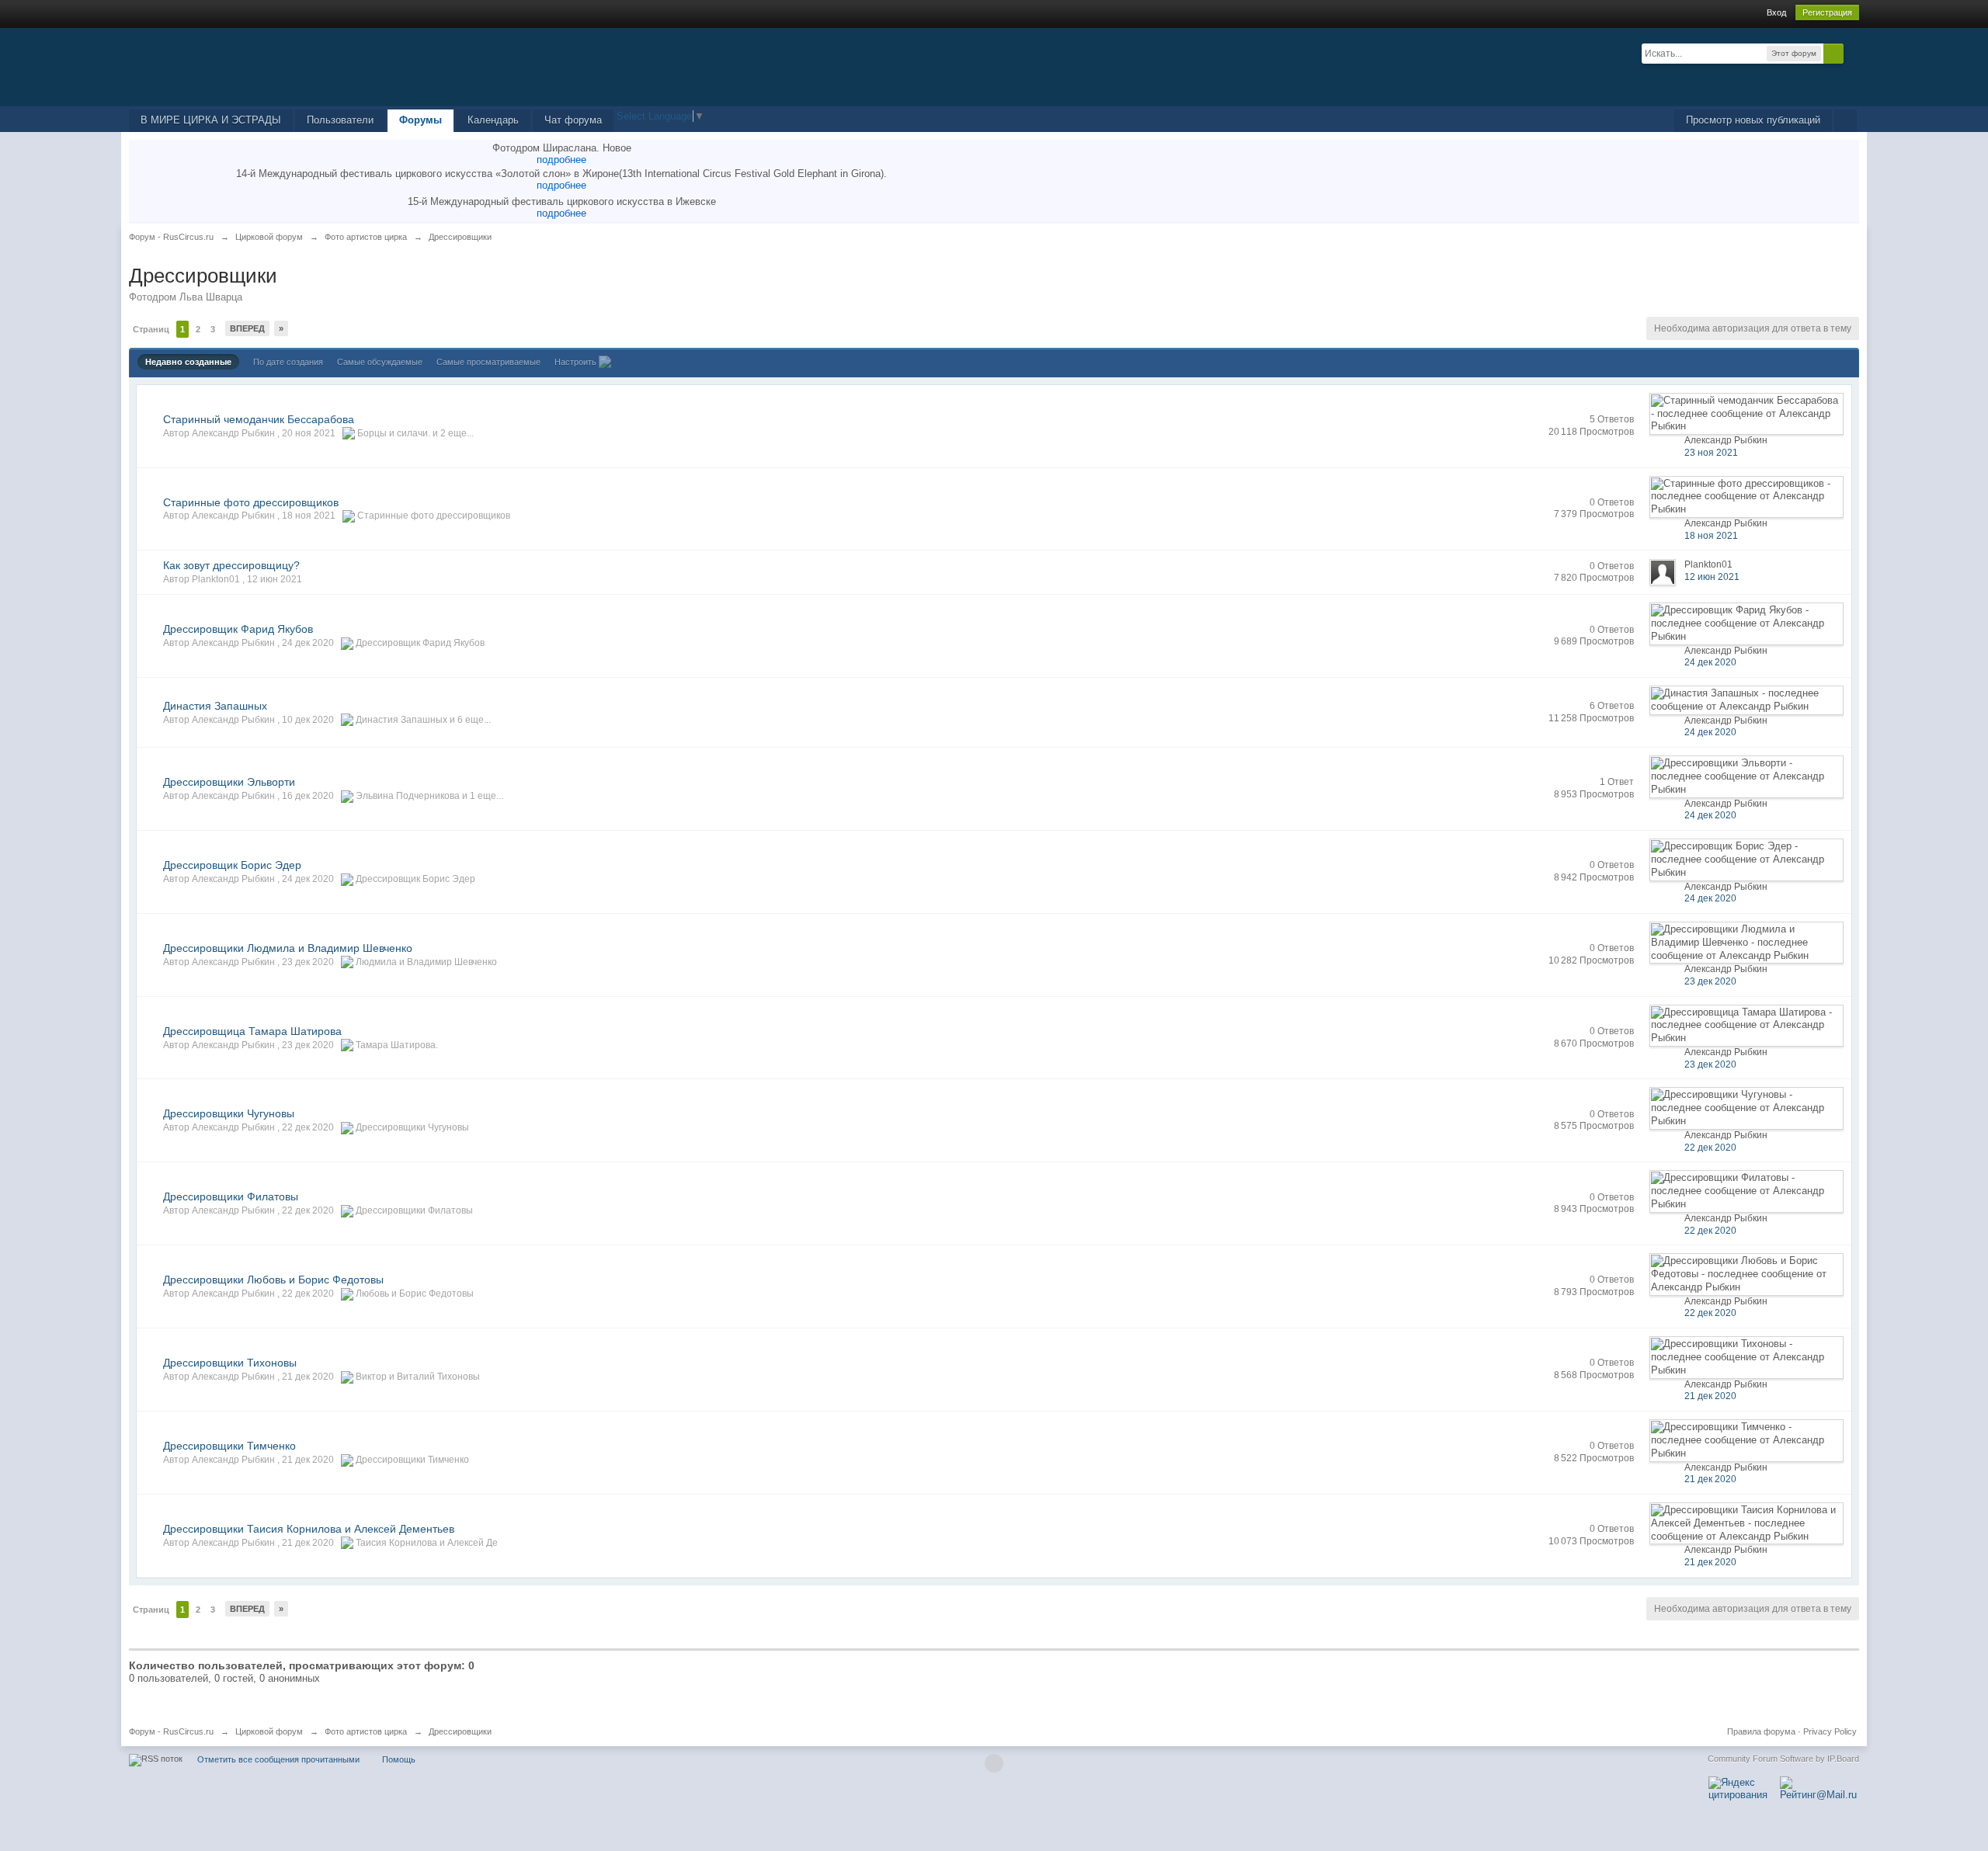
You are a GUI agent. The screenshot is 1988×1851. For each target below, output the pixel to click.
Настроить (577, 362)
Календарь (493, 120)
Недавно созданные (188, 362)
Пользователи (340, 120)
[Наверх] (994, 1763)
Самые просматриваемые (488, 362)
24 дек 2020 (1710, 662)
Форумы (421, 120)
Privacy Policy (1830, 1731)
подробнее (561, 160)
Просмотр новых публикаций (1753, 120)
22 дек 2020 (1710, 1148)
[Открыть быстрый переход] (1846, 121)
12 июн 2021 (1712, 577)
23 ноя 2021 (1711, 453)
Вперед (247, 328)
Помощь (399, 1759)
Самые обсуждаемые (380, 362)
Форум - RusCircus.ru (171, 1731)
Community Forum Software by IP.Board (1783, 1759)
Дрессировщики (460, 1731)
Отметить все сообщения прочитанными (278, 1759)
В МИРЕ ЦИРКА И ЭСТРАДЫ (211, 120)
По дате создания (288, 362)
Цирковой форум (269, 1731)
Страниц (151, 329)
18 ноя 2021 (1711, 536)
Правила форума (1761, 1731)
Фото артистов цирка (366, 1731)
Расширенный (1853, 53)
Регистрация (1827, 12)
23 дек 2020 (1710, 981)
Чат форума (573, 120)
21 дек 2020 (1710, 1396)
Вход (1776, 12)
